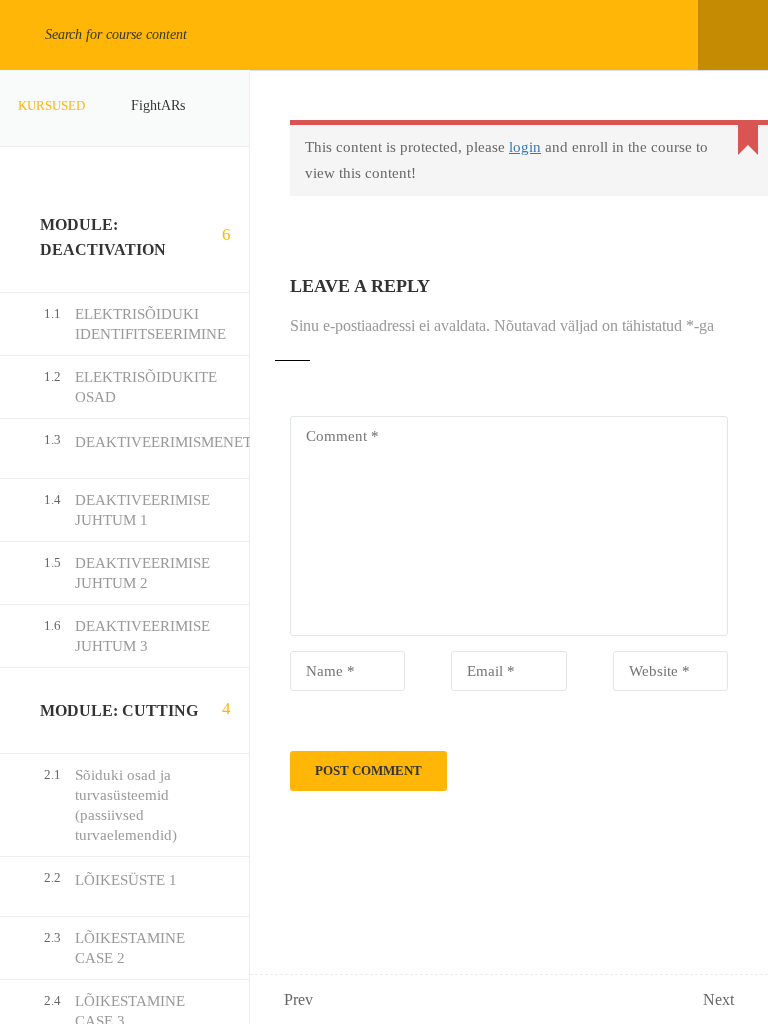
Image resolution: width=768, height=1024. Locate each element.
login (525, 147)
